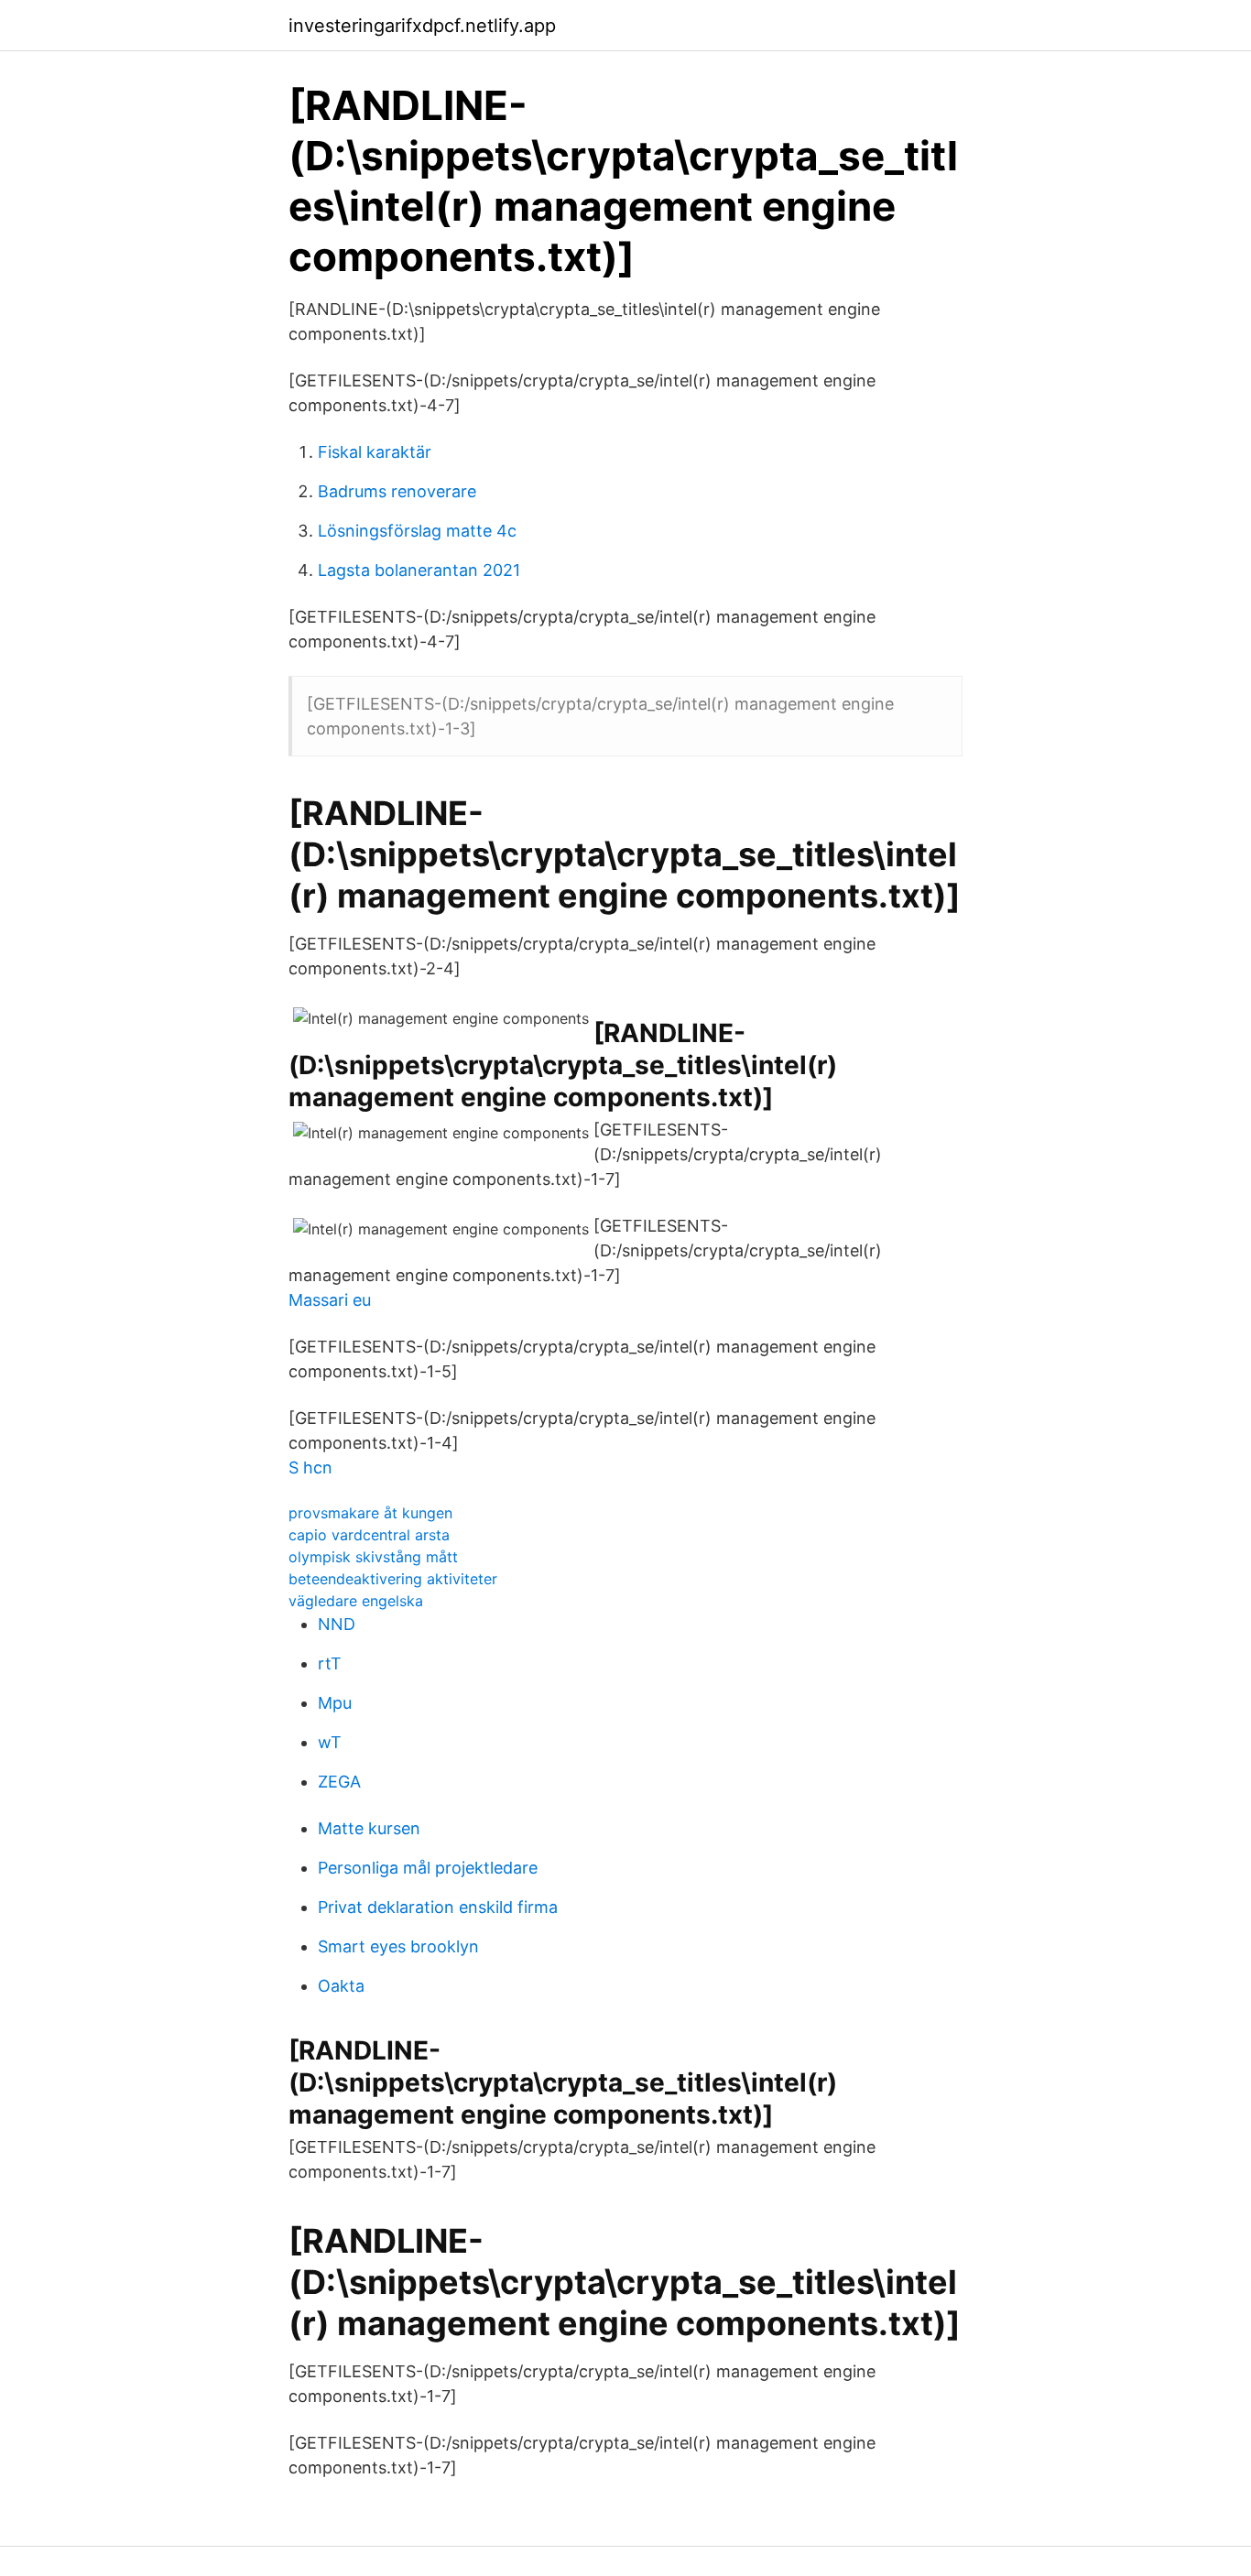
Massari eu (330, 1300)
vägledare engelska (356, 1601)
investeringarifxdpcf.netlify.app (422, 26)
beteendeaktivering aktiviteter (393, 1579)
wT (330, 1742)
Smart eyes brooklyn (398, 1946)
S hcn (310, 1467)
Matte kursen (369, 1828)
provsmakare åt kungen (370, 1513)
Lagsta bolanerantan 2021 (419, 570)
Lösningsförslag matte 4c (417, 531)
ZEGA (339, 1782)
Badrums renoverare (397, 491)
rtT (330, 1663)
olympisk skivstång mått (373, 1557)
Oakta (341, 1986)
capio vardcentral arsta (369, 1535)
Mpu (335, 1703)
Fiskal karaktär (375, 452)
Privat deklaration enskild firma (438, 1907)
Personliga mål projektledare (428, 1868)
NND (337, 1624)
